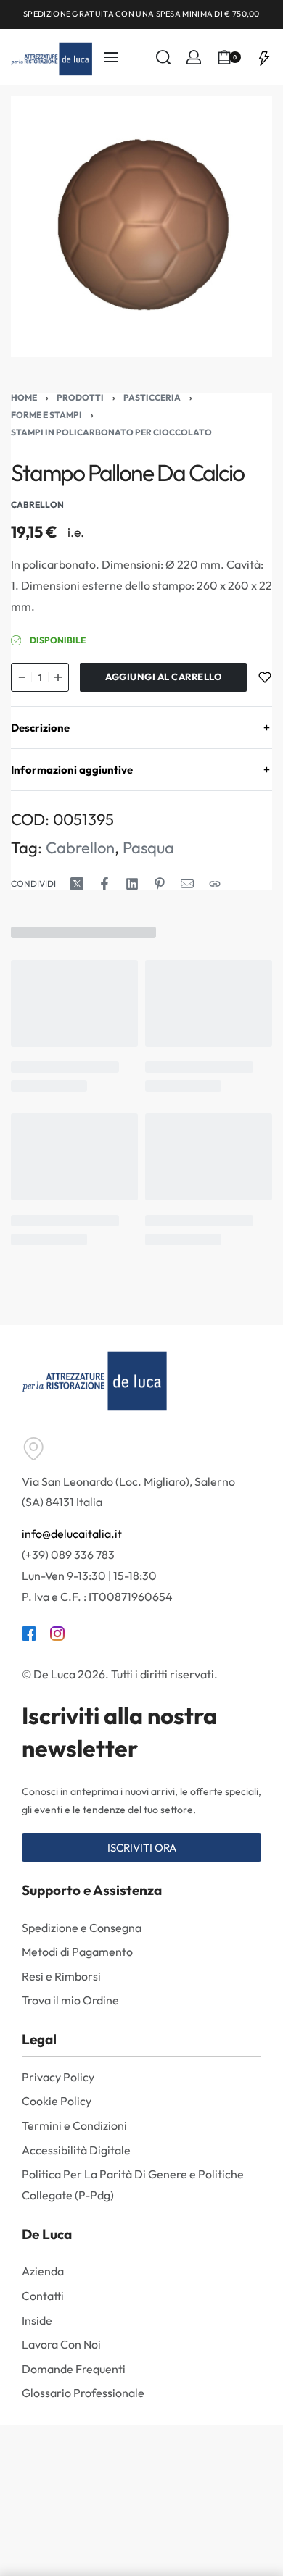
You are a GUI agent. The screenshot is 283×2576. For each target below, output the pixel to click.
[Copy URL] (215, 884)
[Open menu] (111, 57)
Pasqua (148, 848)
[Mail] (187, 884)
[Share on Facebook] (104, 884)
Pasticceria (152, 397)
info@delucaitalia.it (72, 1534)
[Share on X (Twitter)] (77, 884)
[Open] (264, 57)
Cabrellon (80, 848)
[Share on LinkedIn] (132, 884)
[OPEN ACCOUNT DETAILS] (194, 57)
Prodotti (80, 397)
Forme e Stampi (46, 415)
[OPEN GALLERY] (141, 227)
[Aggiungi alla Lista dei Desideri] (265, 677)
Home (24, 397)
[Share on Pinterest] (160, 884)
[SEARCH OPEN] (163, 57)
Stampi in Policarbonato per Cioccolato (111, 432)
